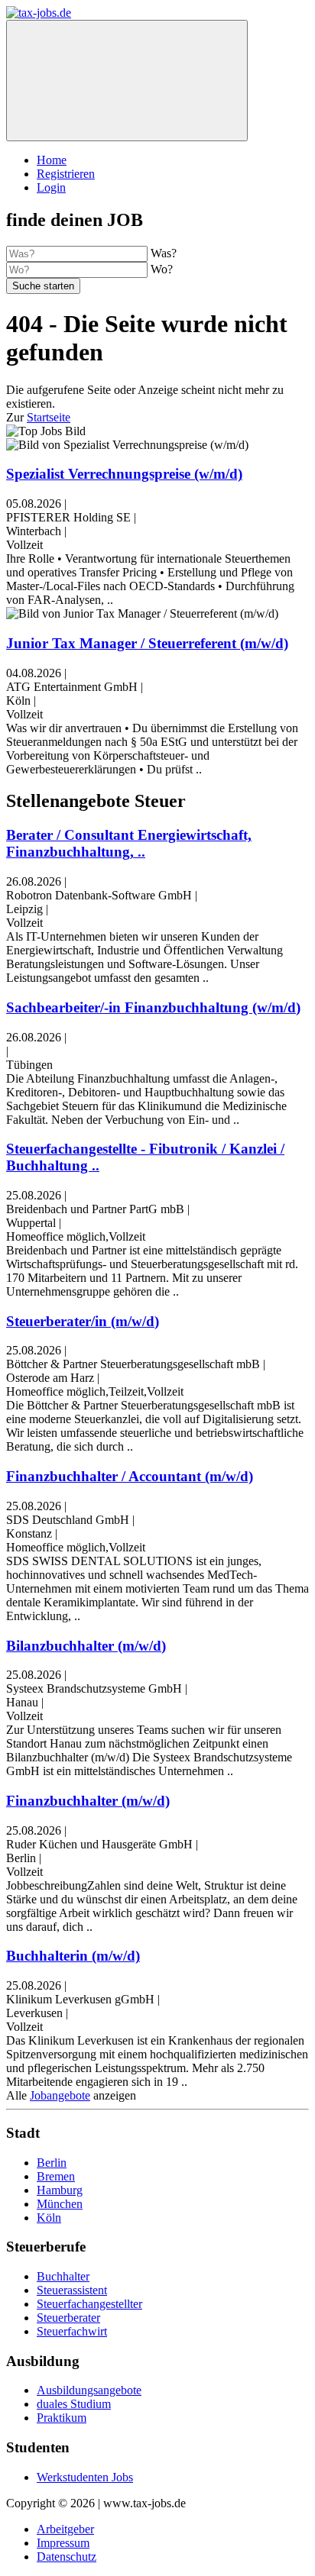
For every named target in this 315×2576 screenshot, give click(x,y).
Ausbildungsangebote (89, 2390)
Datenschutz (67, 2557)
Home (52, 160)
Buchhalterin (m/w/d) (73, 1956)
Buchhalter (63, 2276)
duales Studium (74, 2404)
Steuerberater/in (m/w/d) (83, 1321)
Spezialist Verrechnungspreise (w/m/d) (124, 474)
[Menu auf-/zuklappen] (127, 81)
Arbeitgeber (65, 2529)
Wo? (162, 269)
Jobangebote (60, 2095)
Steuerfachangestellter (89, 2304)
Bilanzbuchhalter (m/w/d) (86, 1646)
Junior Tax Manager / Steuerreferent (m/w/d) (147, 643)
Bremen (56, 2176)
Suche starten (43, 286)
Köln (49, 2218)
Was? (164, 253)
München (60, 2204)
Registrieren (66, 174)
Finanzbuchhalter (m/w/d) (88, 1801)
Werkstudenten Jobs (85, 2477)
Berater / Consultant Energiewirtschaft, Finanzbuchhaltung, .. (129, 843)
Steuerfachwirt (72, 2331)
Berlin (52, 2163)
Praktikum (62, 2418)
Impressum (63, 2543)
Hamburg (60, 2190)
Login (51, 187)
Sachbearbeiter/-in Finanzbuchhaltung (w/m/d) (153, 1007)
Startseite (49, 417)
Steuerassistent (72, 2290)
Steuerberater (68, 2318)
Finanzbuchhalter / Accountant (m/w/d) (130, 1476)
